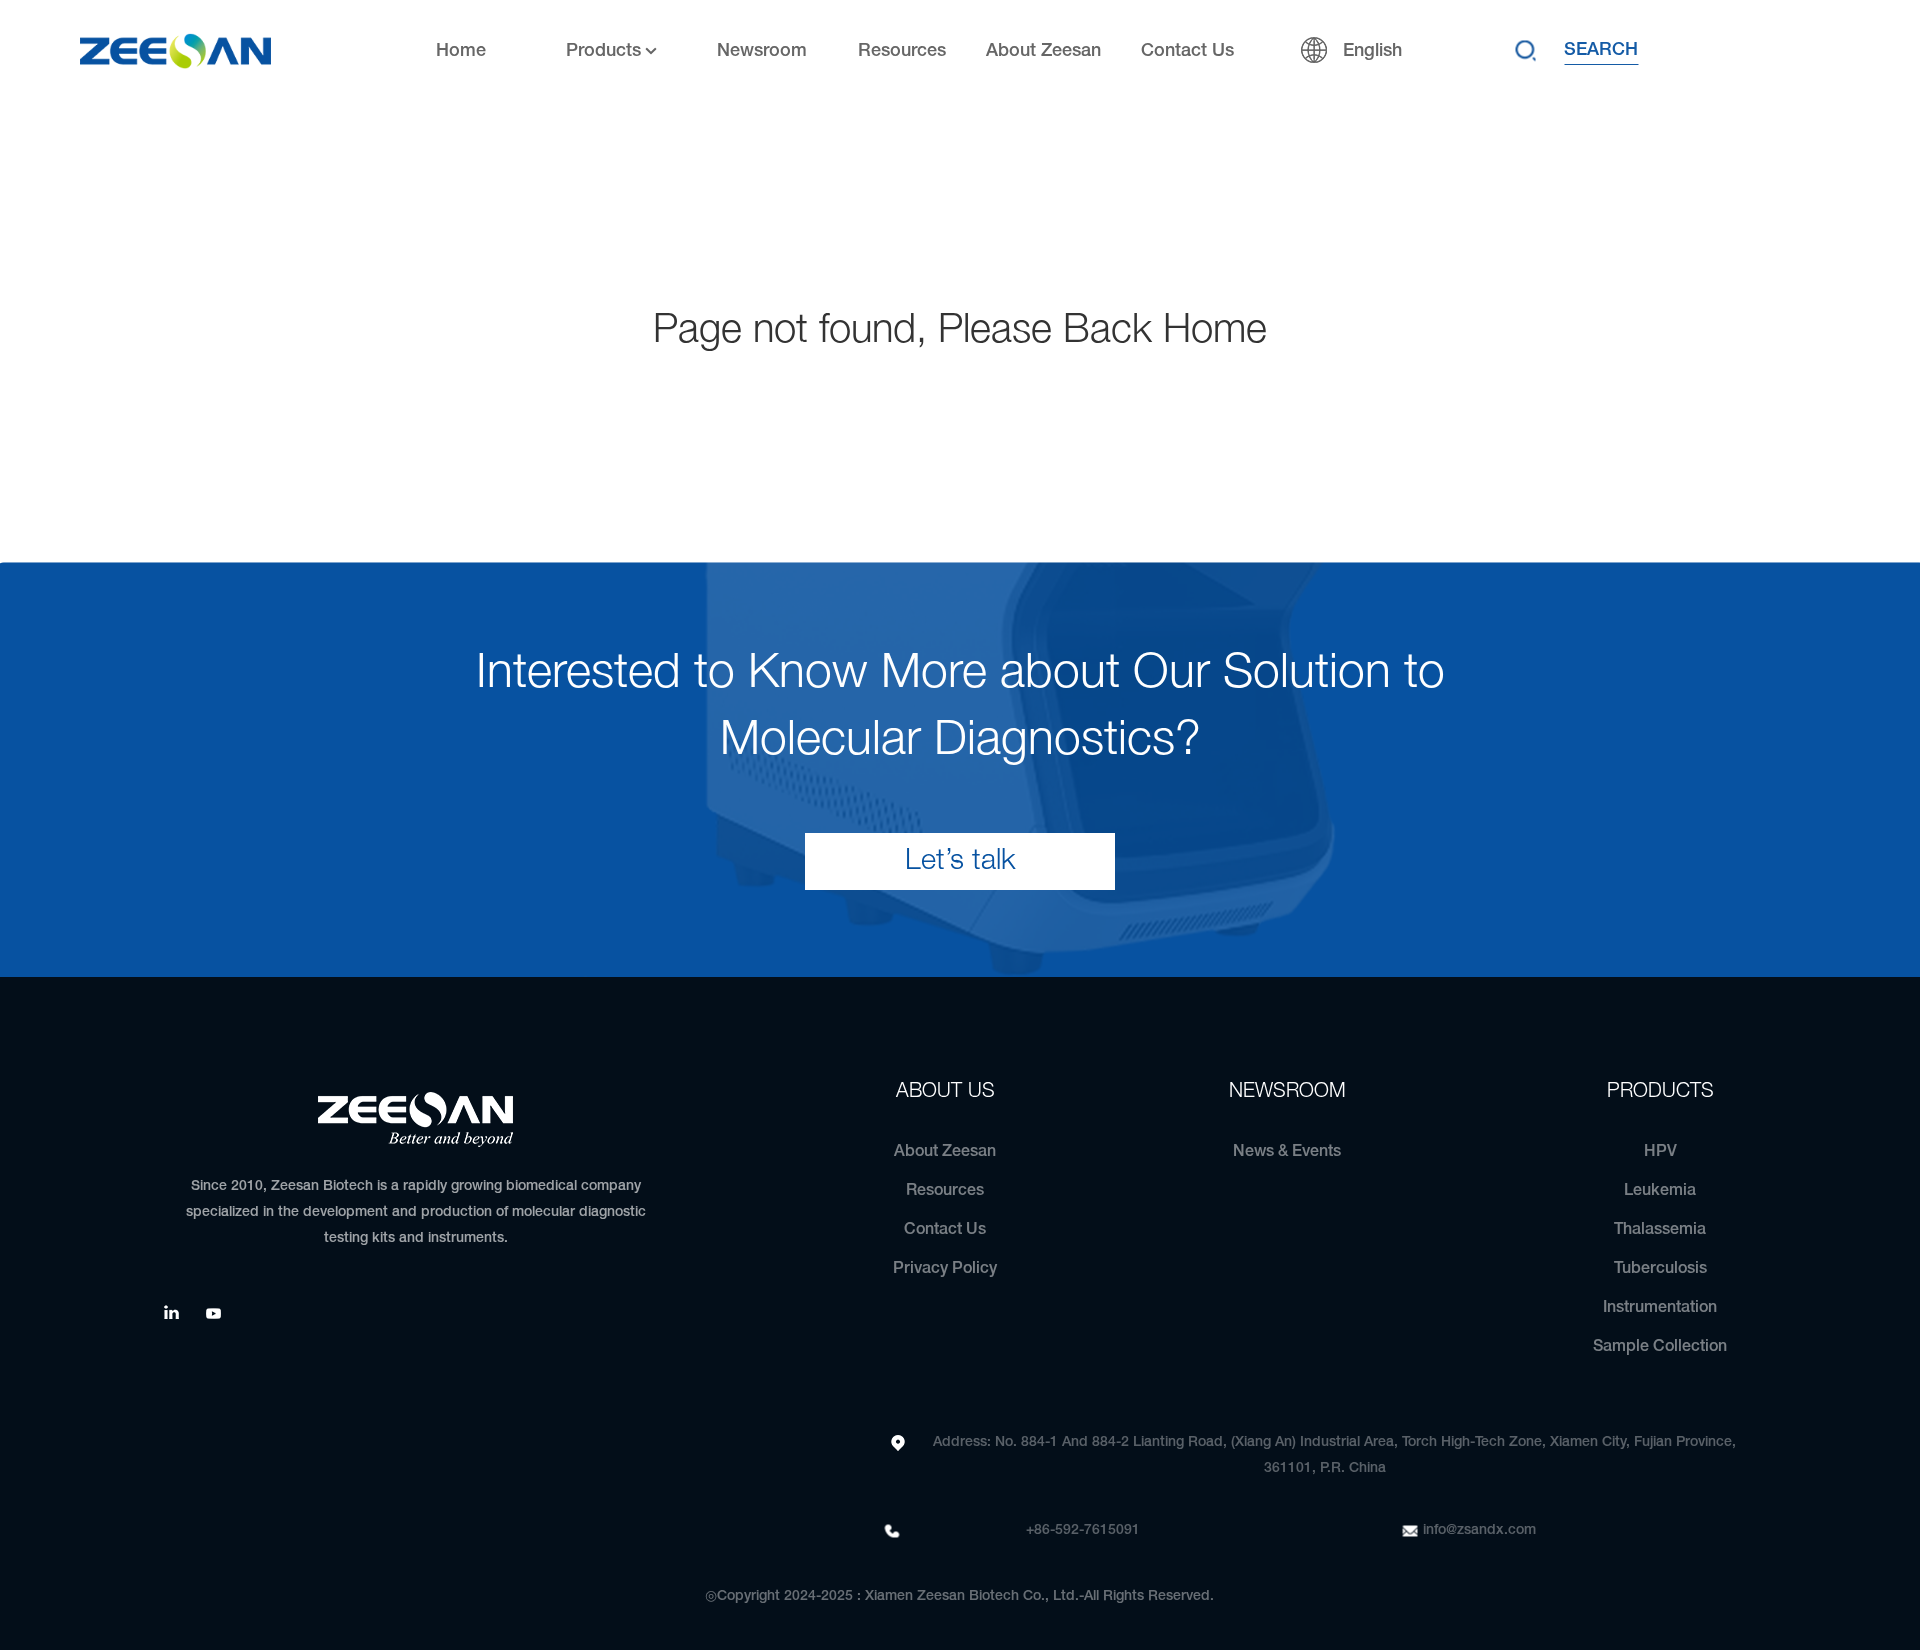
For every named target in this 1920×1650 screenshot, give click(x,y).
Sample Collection (1660, 1347)
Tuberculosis (1660, 1269)
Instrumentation (1660, 1308)
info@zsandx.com (1479, 1530)
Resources (902, 51)
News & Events (1287, 1152)
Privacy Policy (945, 1269)
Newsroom (762, 51)
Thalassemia (1660, 1230)
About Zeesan (1043, 51)
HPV (1660, 1152)
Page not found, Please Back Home (960, 331)
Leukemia (1660, 1191)
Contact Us (1187, 51)
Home (461, 51)
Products (603, 51)
